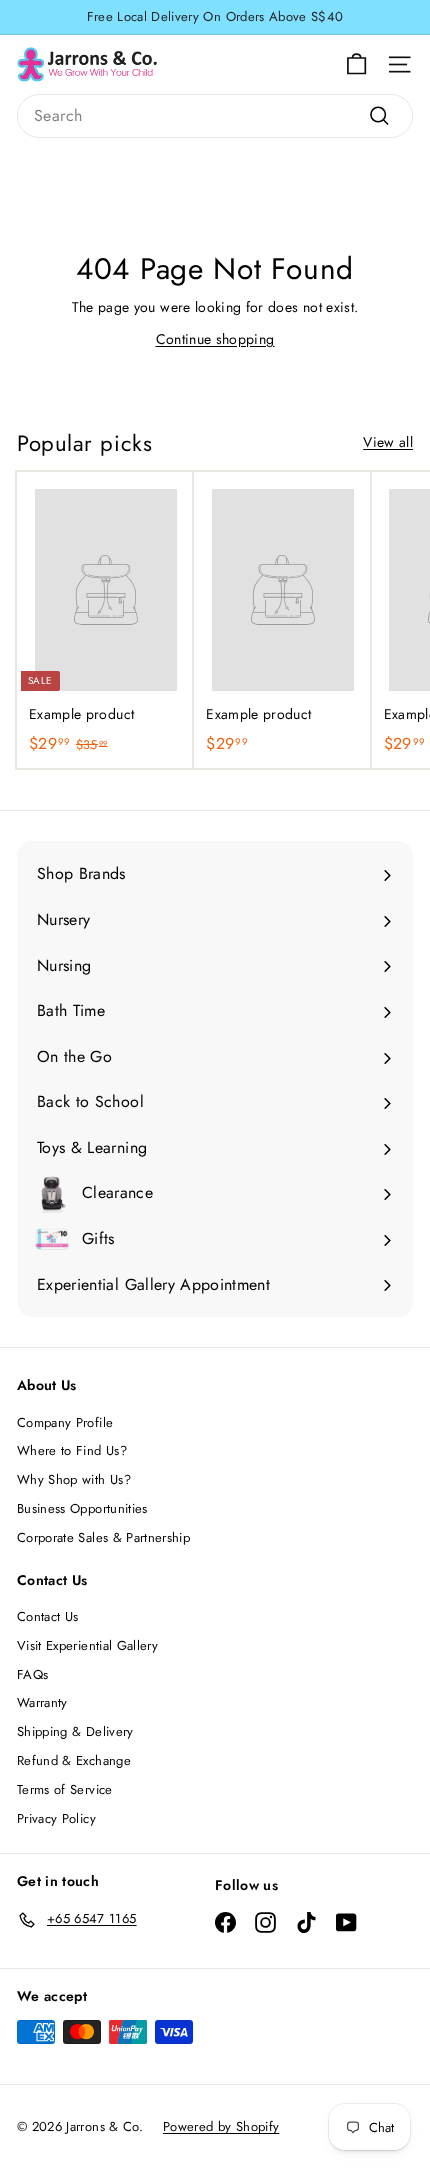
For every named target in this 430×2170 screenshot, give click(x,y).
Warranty (42, 1702)
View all (388, 442)
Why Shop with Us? (74, 1479)
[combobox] (215, 116)
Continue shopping (215, 339)
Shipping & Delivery (75, 1731)
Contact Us (48, 1616)
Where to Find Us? (72, 1450)
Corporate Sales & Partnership (103, 1537)
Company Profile (65, 1422)
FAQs (32, 1674)
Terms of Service (65, 1789)
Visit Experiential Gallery (87, 1645)
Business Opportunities (82, 1508)
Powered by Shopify (221, 2126)
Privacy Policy (56, 1818)
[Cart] (356, 64)
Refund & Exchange (74, 1760)
